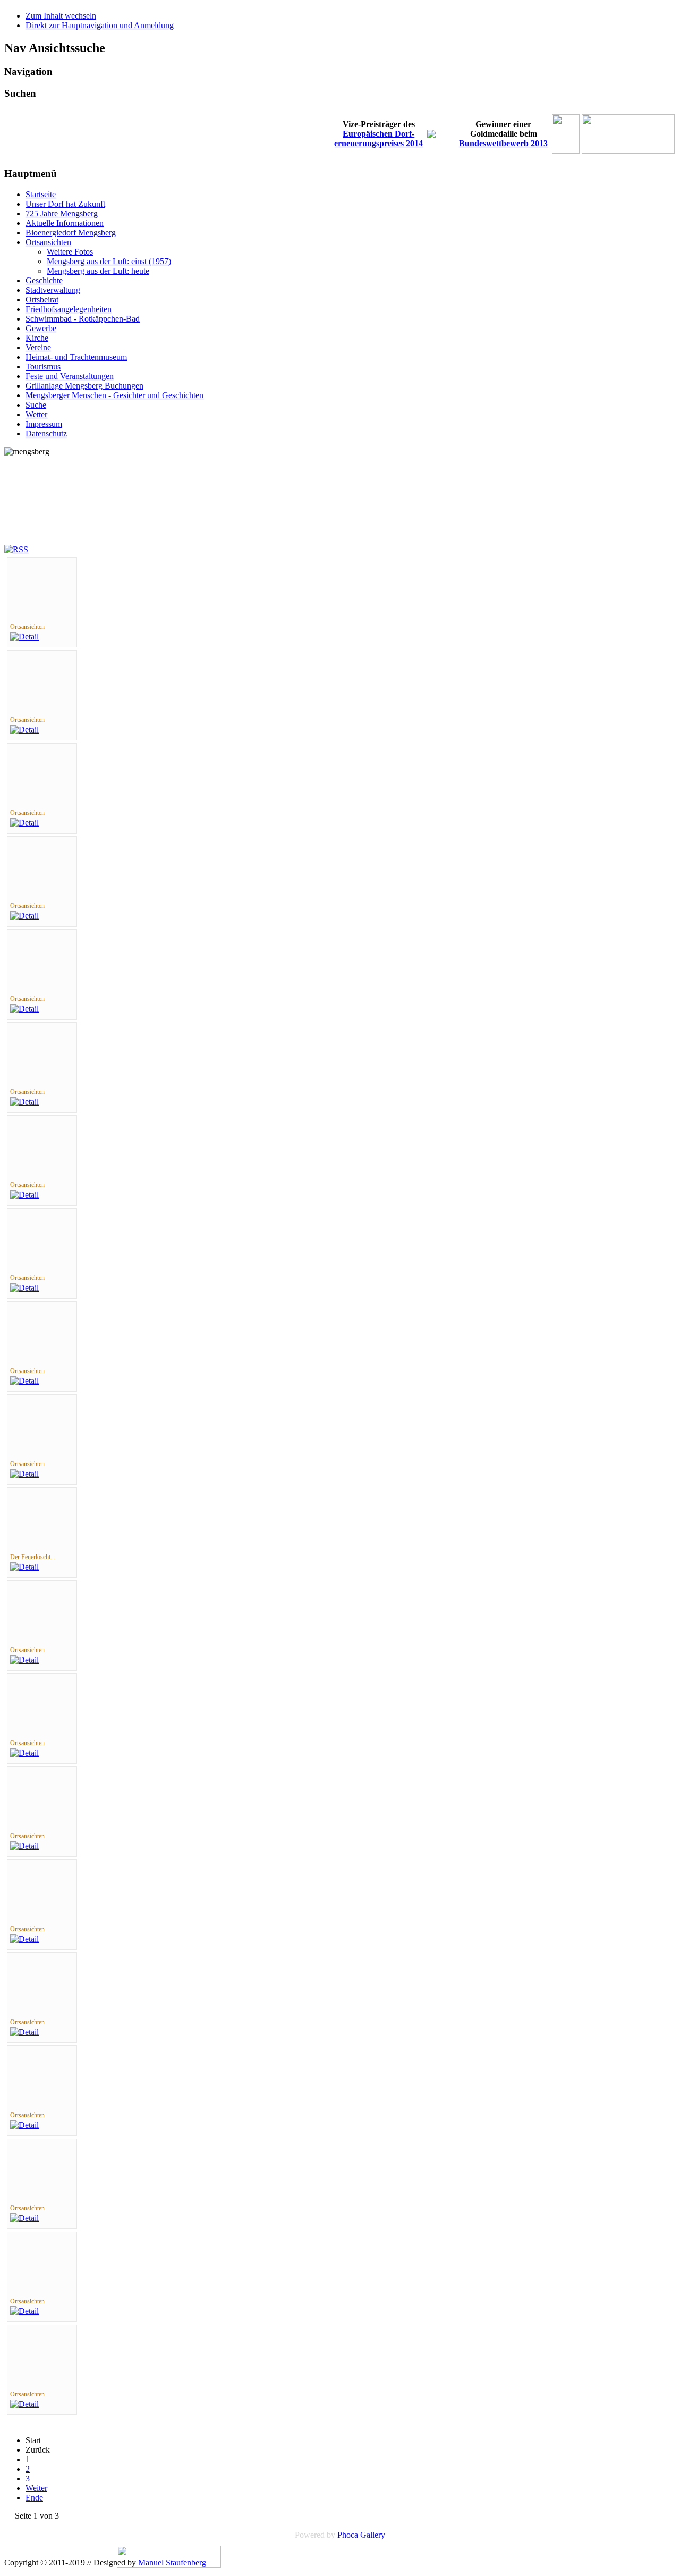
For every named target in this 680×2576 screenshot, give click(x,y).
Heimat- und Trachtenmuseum (76, 357)
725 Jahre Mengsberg (62, 213)
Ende (34, 2498)
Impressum (44, 424)
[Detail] (24, 637)
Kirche (37, 338)
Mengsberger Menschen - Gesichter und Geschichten (114, 395)
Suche (36, 405)
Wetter (36, 414)
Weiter (36, 2488)
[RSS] (16, 549)
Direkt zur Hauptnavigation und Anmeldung (100, 25)
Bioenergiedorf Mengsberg (71, 233)
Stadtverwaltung (53, 290)
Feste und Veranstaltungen (70, 376)
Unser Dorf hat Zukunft (65, 204)
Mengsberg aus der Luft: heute (98, 271)
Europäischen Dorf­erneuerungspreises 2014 (379, 138)
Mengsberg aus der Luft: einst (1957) (109, 261)
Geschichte (44, 280)
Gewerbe (41, 328)
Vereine (38, 347)
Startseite (41, 194)
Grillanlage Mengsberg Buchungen (84, 386)
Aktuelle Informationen (65, 223)
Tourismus (43, 367)
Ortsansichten (48, 242)
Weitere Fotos (70, 252)
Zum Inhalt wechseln (61, 16)
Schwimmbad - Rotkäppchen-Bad (83, 319)
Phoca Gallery (361, 2535)
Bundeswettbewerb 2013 (503, 143)
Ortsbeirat (42, 300)
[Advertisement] (52, 505)
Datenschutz (46, 433)
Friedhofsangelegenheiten (69, 309)
